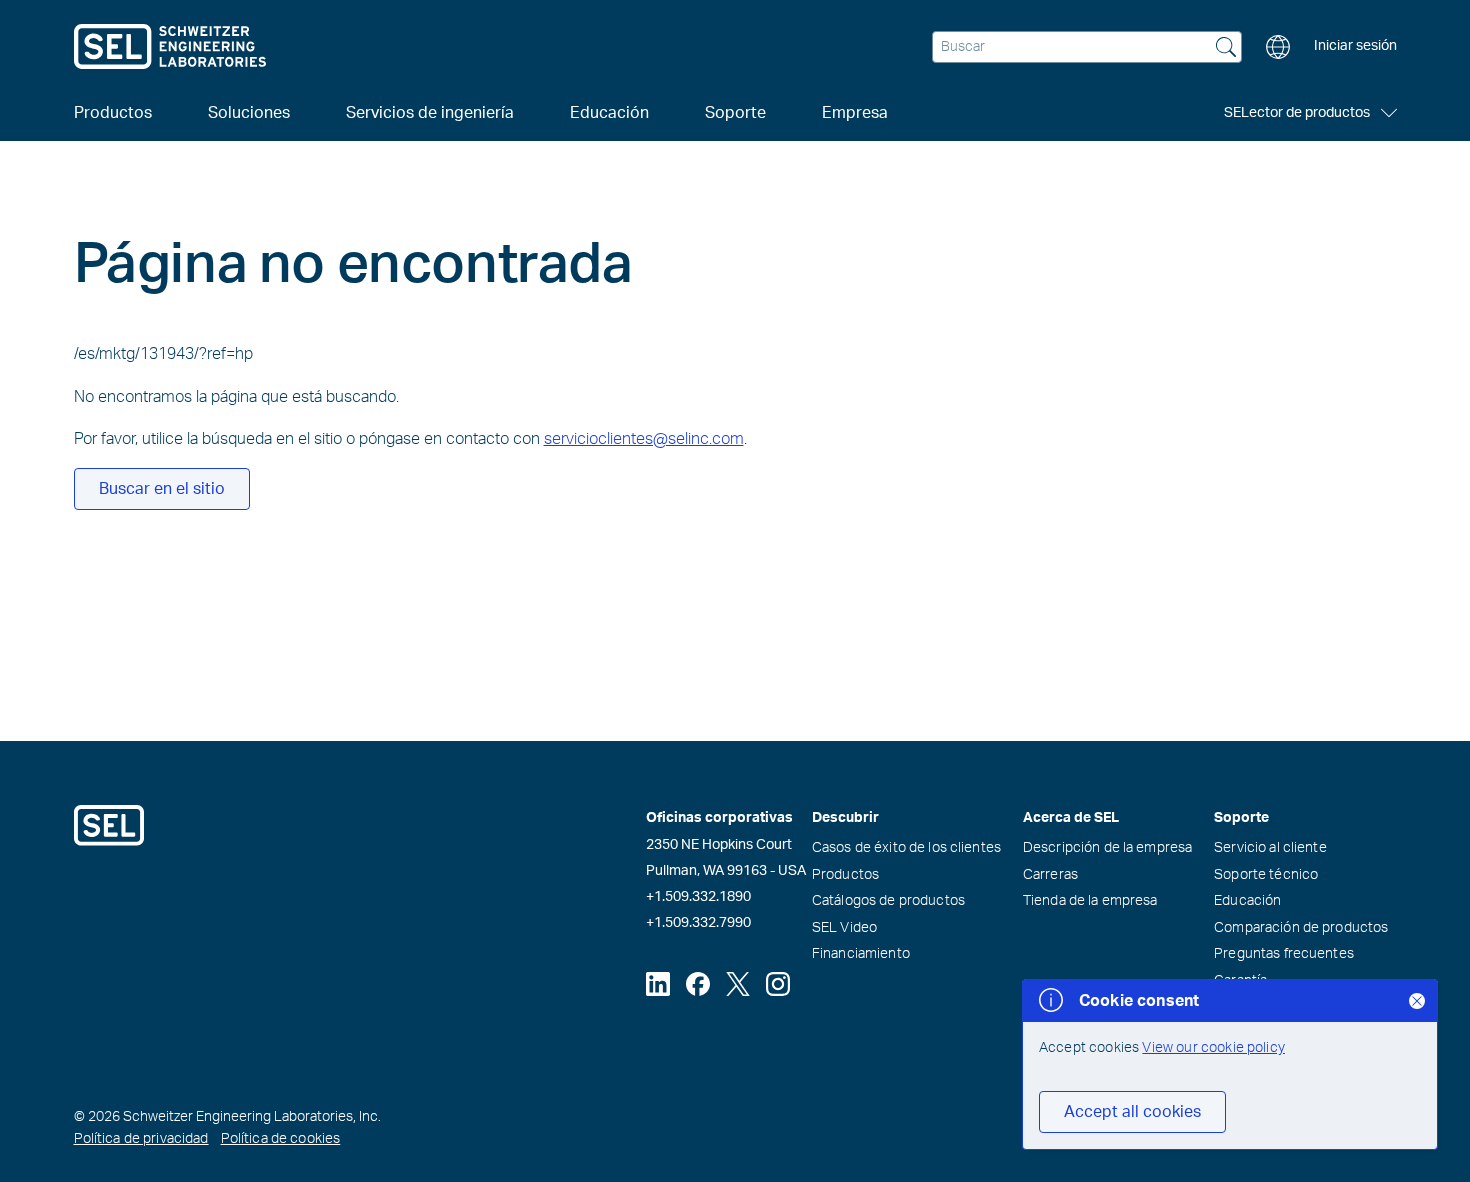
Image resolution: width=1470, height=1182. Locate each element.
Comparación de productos (1301, 928)
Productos (845, 875)
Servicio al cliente (1270, 848)
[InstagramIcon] (778, 984)
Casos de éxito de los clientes (906, 848)
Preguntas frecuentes (1284, 954)
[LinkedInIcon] (658, 984)
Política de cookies (281, 1139)
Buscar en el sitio (162, 489)
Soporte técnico (1266, 875)
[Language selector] (1278, 47)
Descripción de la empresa (1108, 848)
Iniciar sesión (1355, 46)
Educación (1247, 901)
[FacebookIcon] (698, 984)
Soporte (735, 113)
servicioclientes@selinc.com (644, 439)
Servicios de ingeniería (430, 113)
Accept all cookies (1132, 1112)
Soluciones (249, 113)
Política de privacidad (141, 1139)
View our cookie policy (1213, 1048)
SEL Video (844, 928)
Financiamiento (861, 954)
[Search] (1226, 49)
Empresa (855, 113)
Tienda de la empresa (1090, 901)
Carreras (1050, 875)
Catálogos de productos (888, 901)
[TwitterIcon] (738, 984)
